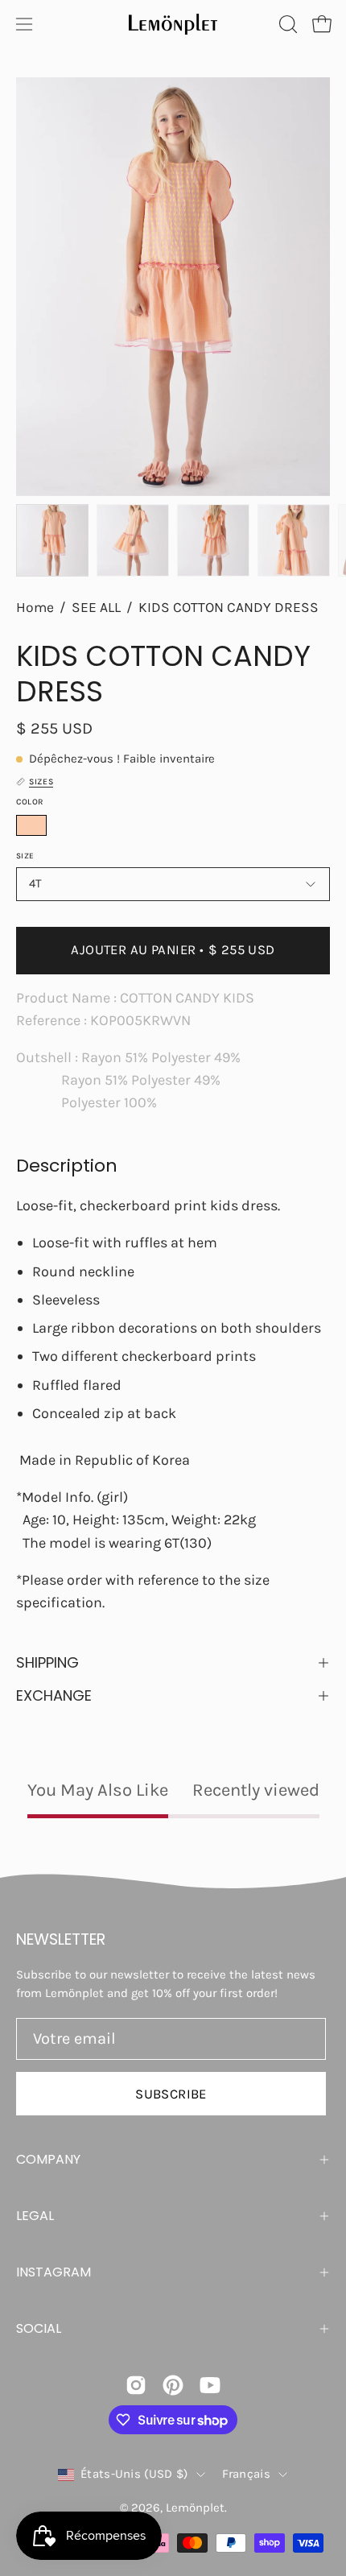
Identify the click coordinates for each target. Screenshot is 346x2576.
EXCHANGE (54, 1695)
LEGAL (35, 2216)
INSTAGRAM (54, 2272)
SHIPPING (47, 1662)
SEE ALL (96, 607)
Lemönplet (195, 2508)
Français (246, 2474)
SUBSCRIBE (171, 2094)
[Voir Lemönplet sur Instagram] (136, 2385)
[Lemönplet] (173, 24)
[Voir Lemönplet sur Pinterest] (173, 2385)
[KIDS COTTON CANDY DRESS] (52, 540)
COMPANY (48, 2159)
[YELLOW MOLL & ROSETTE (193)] (31, 825)
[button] (286, 24)
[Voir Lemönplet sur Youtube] (210, 2385)
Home (35, 607)
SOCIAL (39, 2328)
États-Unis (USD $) (134, 2474)
